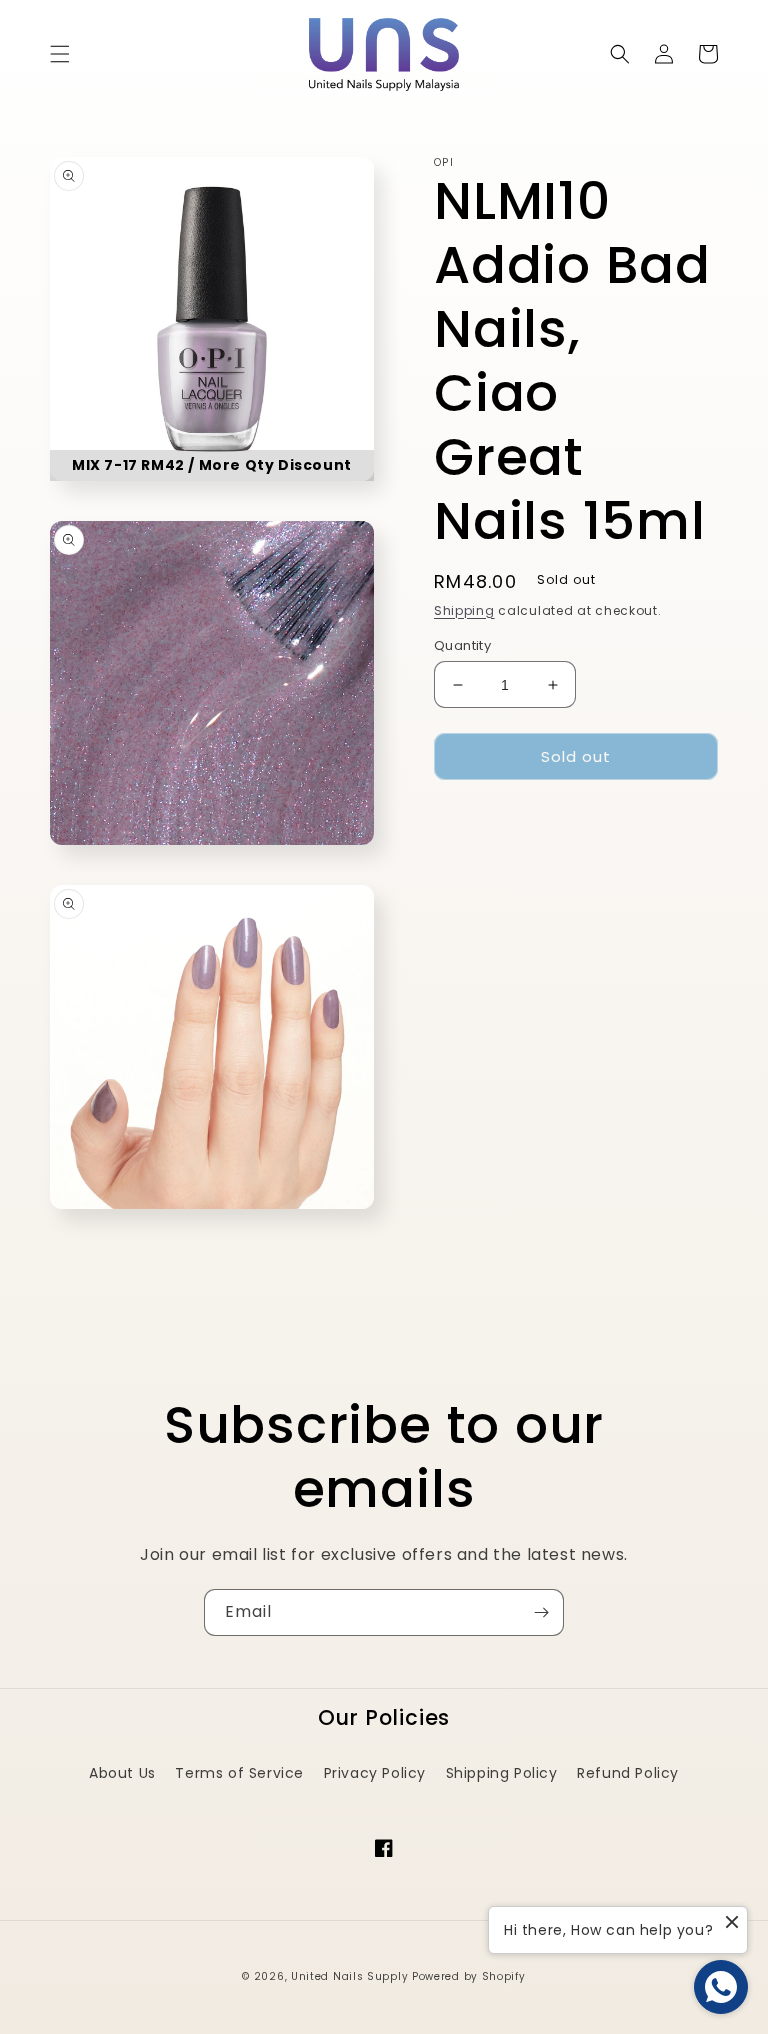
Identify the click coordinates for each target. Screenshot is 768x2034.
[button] (60, 54)
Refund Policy (628, 1773)
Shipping (464, 610)
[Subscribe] (541, 1612)
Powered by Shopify (469, 1976)
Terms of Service (239, 1773)
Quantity (462, 645)
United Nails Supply (349, 1976)
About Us (122, 1773)
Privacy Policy (375, 1773)
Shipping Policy (502, 1773)
